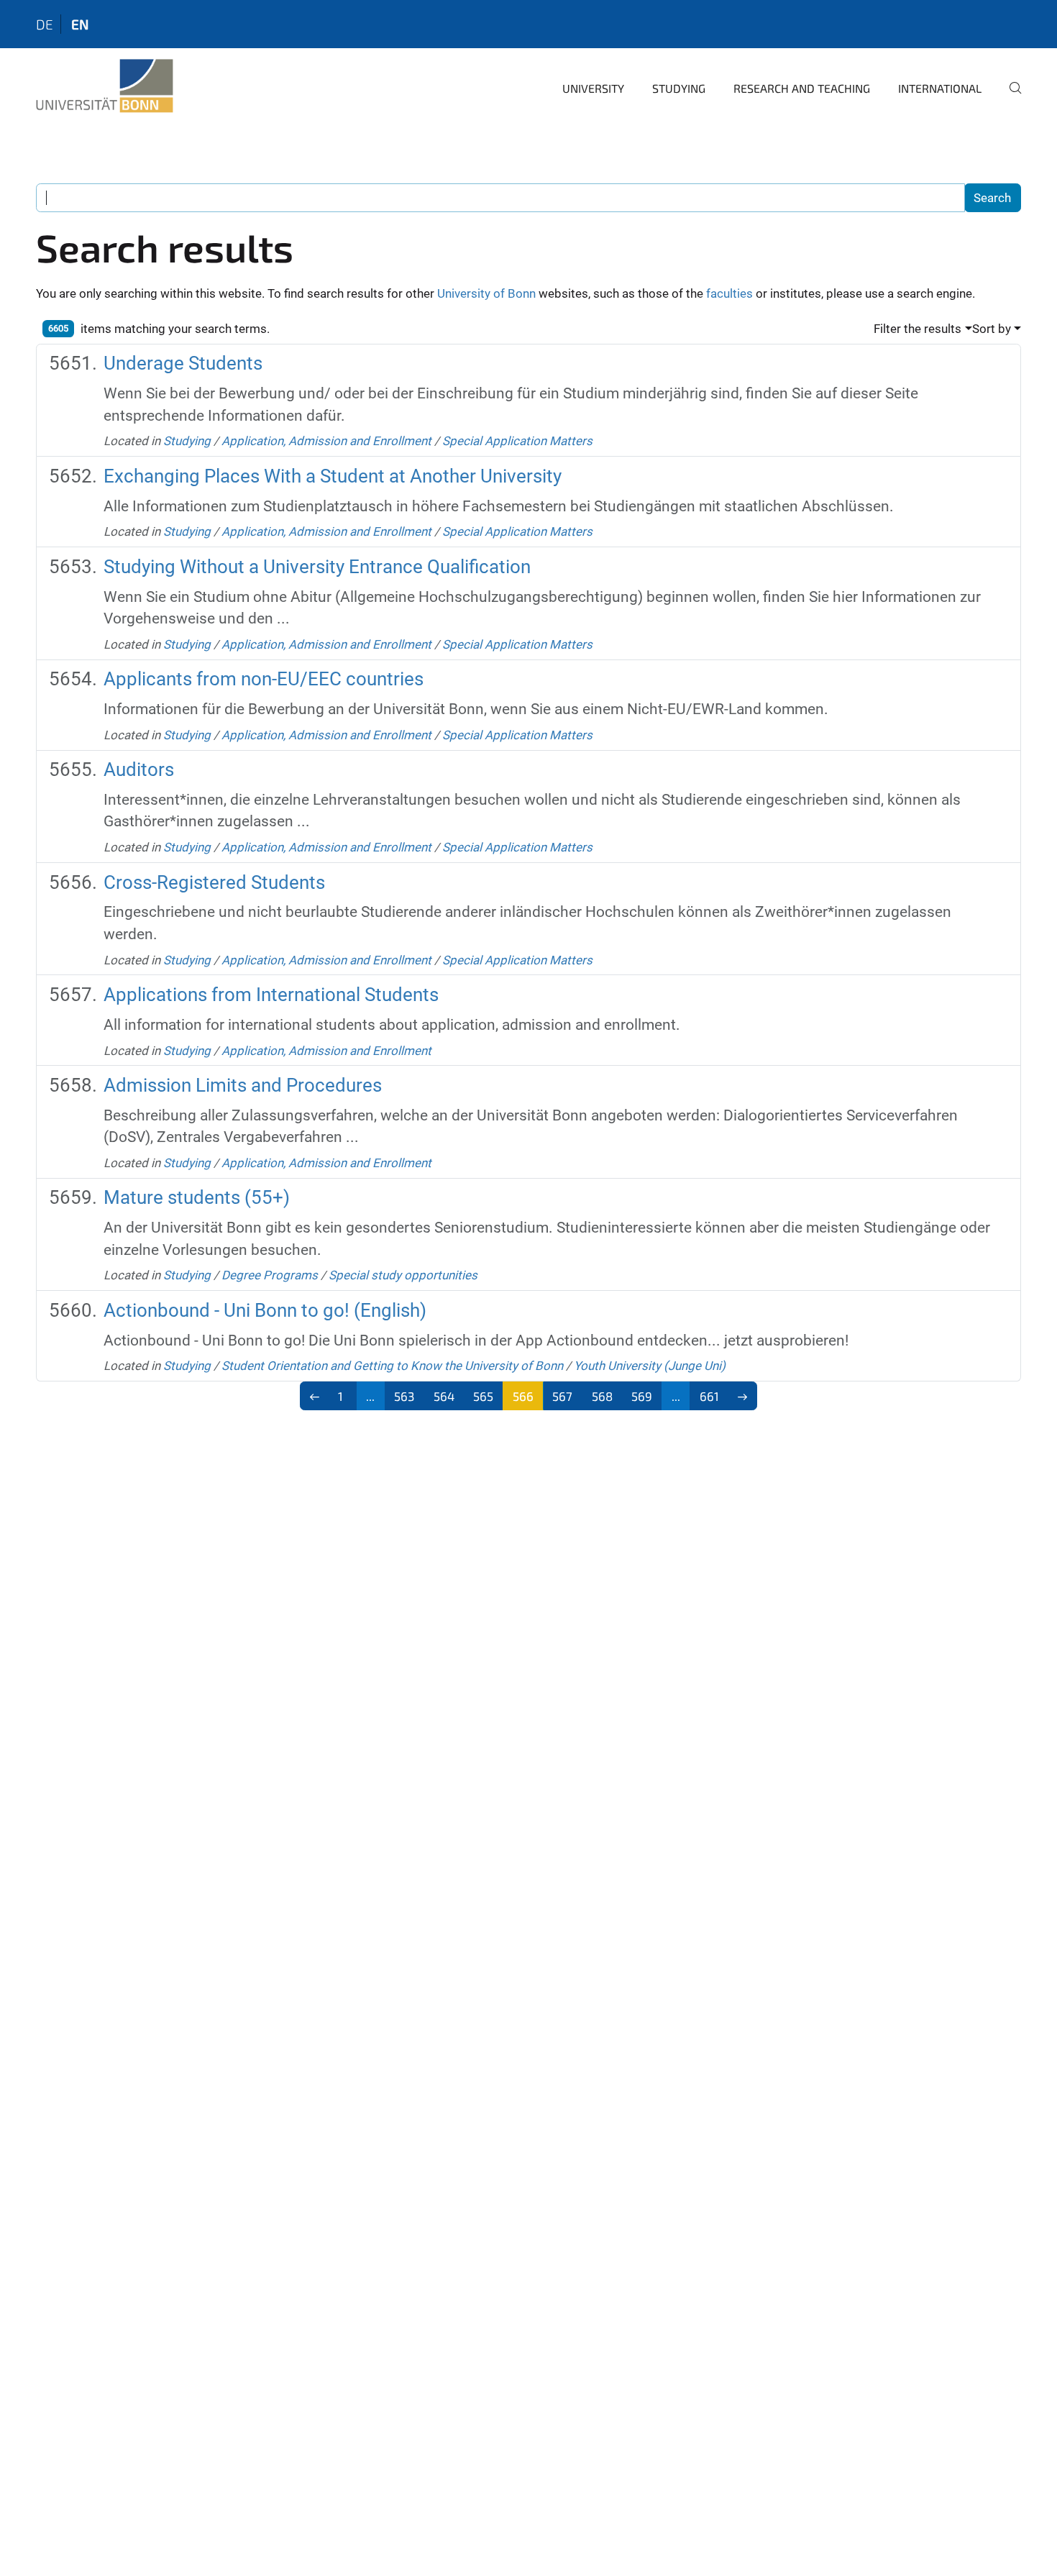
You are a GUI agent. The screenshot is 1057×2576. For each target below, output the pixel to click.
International (940, 88)
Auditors (139, 769)
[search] (1010, 98)
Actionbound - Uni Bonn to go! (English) (265, 1310)
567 (562, 1396)
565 (483, 1396)
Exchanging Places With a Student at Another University (333, 476)
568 (602, 1396)
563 (404, 1396)
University (593, 88)
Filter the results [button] (918, 329)
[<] (315, 1396)
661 (709, 1396)
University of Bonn (486, 293)
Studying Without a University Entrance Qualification (317, 567)
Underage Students (183, 363)
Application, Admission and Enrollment (326, 441)
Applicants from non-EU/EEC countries (264, 679)
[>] (743, 1396)
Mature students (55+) (197, 1197)
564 (444, 1396)
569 (642, 1396)
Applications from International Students (271, 995)
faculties (729, 293)
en (80, 24)
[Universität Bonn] (105, 86)
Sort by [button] (992, 329)
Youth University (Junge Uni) (650, 1366)
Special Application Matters (517, 441)
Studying (679, 88)
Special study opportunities (403, 1275)
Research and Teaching (802, 88)
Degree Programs (270, 1275)
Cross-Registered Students (214, 882)
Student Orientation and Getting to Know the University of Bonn (392, 1366)
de (45, 24)
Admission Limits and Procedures (243, 1085)
